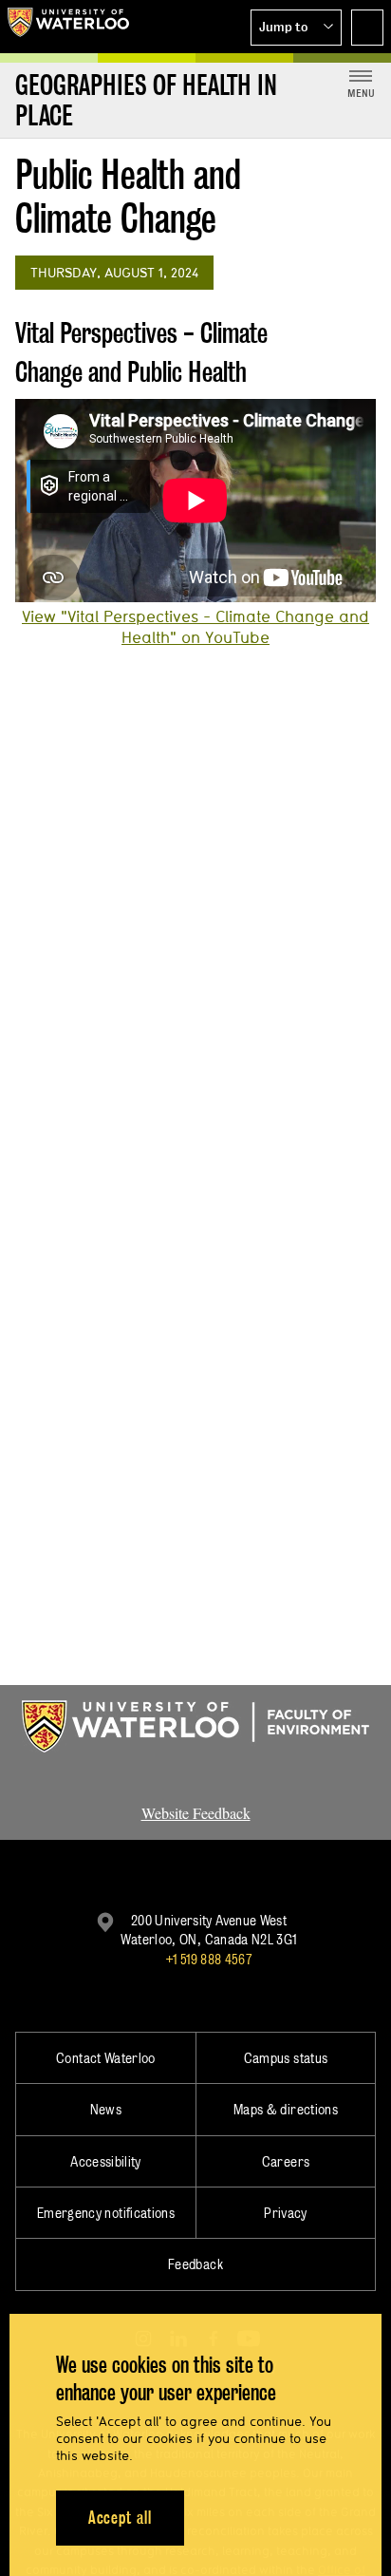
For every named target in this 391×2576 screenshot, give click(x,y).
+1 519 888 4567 (209, 1959)
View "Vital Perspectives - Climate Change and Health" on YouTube (195, 627)
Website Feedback (196, 1813)
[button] (296, 28)
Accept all (120, 2518)
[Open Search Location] (367, 28)
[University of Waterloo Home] (68, 27)
